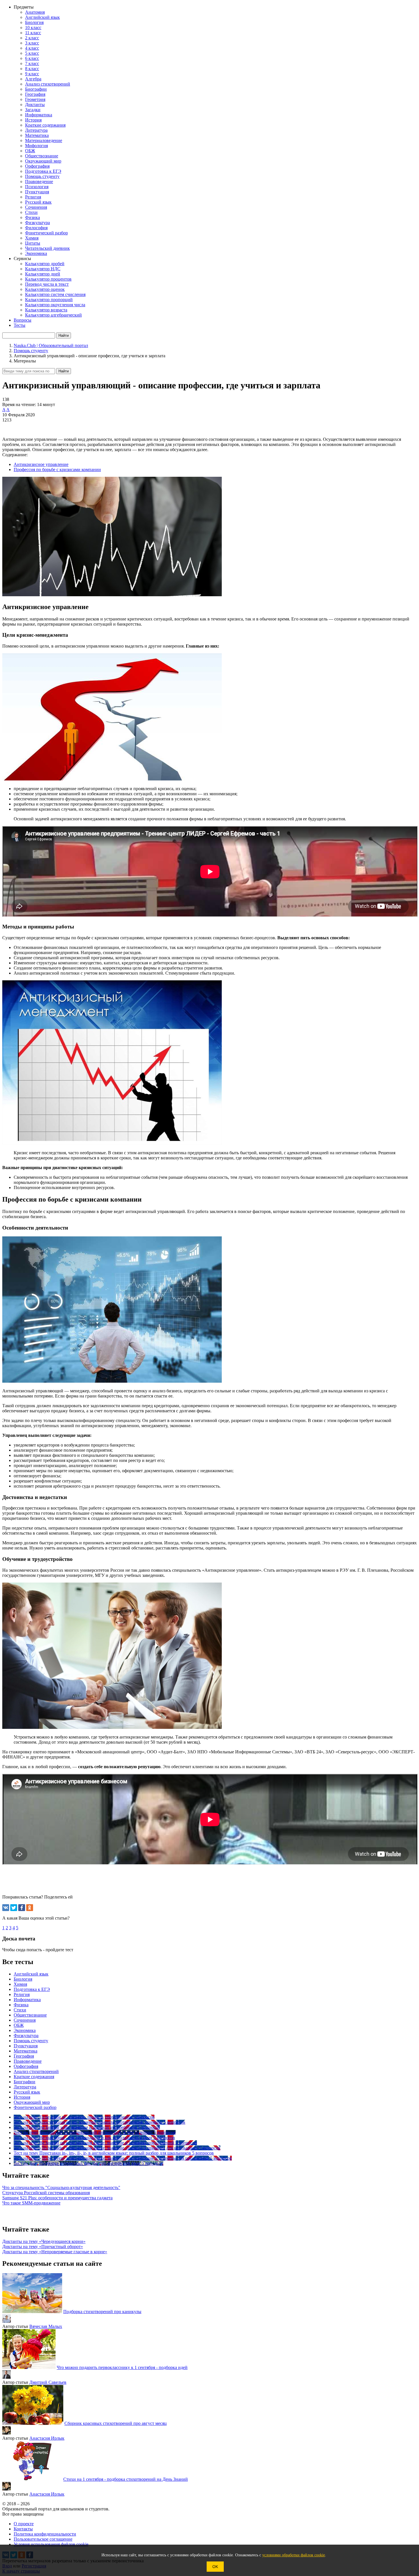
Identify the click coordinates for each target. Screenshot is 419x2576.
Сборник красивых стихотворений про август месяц (116, 2423)
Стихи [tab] (20, 2010)
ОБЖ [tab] (19, 2025)
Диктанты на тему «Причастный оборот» (43, 2247)
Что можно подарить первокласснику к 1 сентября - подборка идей (122, 2367)
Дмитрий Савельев (48, 2382)
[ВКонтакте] (6, 1908)
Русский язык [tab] (27, 2092)
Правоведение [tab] (28, 2061)
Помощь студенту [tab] (31, 2041)
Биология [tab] (23, 1979)
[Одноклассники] (30, 1908)
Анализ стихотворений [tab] (36, 2071)
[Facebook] (22, 1908)
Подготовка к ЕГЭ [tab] (32, 1989)
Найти (64, 371)
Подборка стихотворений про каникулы (102, 2312)
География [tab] (24, 2056)
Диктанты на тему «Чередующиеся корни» (44, 2241)
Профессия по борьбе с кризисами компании (57, 469)
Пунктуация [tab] (26, 2046)
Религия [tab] (22, 1994)
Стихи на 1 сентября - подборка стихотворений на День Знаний (126, 2479)
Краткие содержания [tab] (34, 2077)
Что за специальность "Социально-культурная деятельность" (61, 2187)
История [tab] (22, 2097)
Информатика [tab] (27, 2000)
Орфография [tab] (26, 2066)
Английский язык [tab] (31, 1974)
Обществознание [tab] (30, 2015)
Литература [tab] (25, 2087)
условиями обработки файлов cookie (294, 2555)
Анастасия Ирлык (47, 2438)
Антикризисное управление (41, 464)
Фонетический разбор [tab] (35, 2107)
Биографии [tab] (25, 2082)
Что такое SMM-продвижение (31, 2203)
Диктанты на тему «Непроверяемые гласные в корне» (55, 2252)
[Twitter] (14, 1908)
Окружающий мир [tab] (32, 2102)
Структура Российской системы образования (46, 2193)
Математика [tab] (26, 2051)
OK (215, 2567)
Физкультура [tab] (26, 2036)
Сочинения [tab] (25, 2020)
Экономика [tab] (25, 2030)
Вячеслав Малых (46, 2326)
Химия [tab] (20, 1984)
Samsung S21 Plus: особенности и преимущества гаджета (57, 2198)
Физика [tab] (21, 2005)
